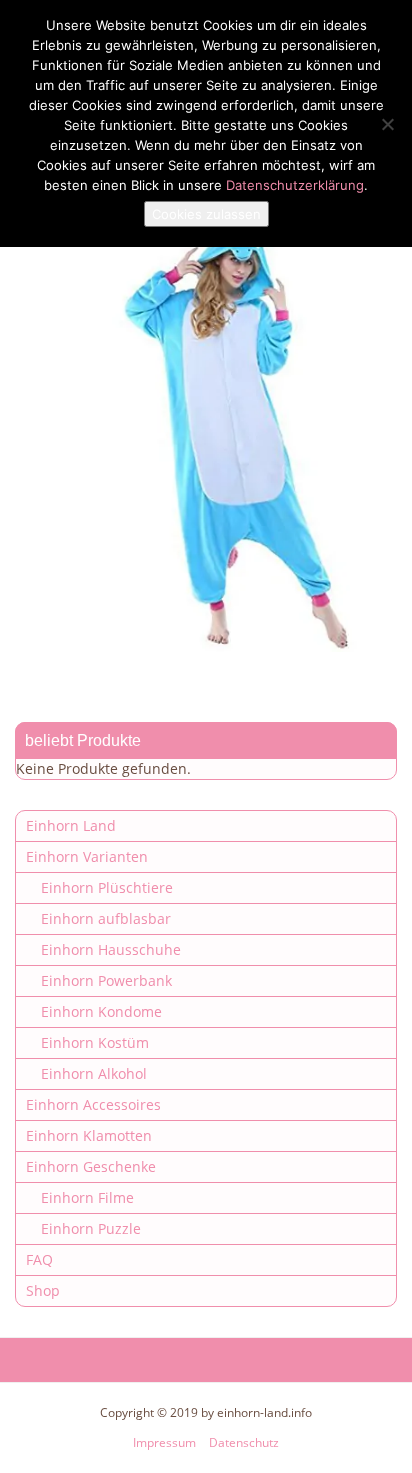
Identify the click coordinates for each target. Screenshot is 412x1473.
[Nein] (387, 124)
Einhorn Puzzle (91, 1228)
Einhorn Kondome (101, 1011)
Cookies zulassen (206, 214)
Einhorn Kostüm (95, 1042)
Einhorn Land (71, 825)
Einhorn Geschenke (91, 1166)
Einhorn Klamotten (89, 1135)
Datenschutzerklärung (295, 185)
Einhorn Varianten (87, 856)
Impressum (164, 1442)
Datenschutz (244, 1442)
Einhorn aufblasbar (106, 918)
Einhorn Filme (87, 1197)
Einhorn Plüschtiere (107, 887)
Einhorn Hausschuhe (111, 949)
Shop (43, 1290)
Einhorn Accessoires (93, 1104)
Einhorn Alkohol (94, 1073)
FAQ (39, 1259)
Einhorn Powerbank (106, 980)
